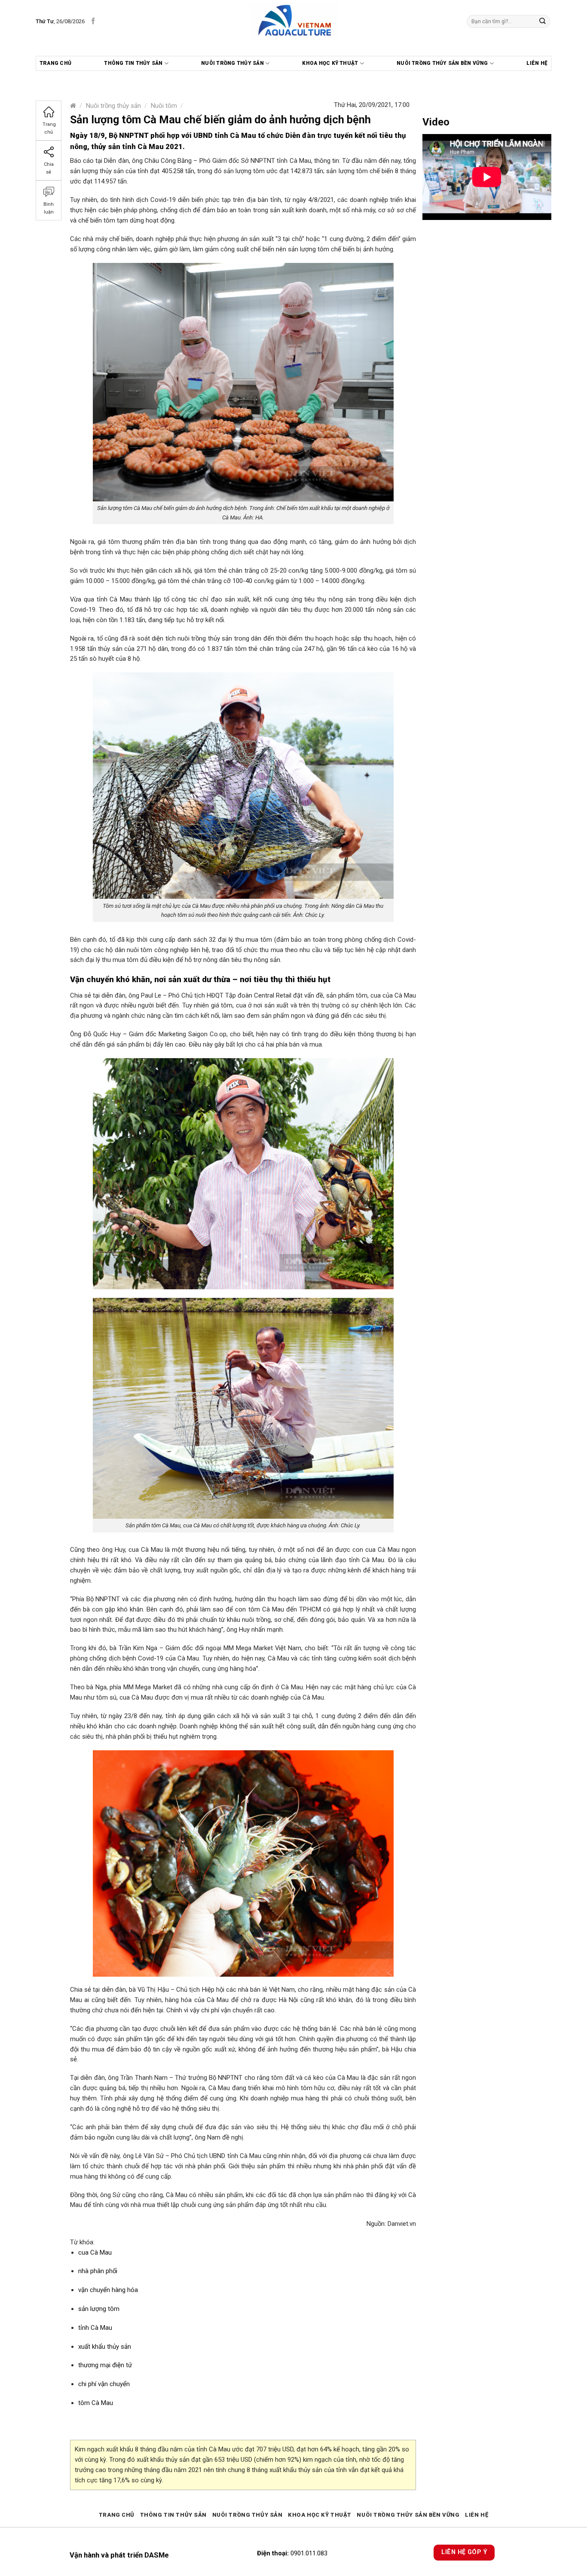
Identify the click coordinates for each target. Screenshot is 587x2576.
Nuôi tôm (164, 106)
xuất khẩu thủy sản (105, 2347)
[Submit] (543, 21)
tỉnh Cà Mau (95, 2328)
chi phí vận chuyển (104, 2384)
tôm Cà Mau (96, 2403)
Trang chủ (55, 63)
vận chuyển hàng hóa (108, 2290)
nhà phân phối (98, 2271)
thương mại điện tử (105, 2365)
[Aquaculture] (294, 21)
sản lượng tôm (99, 2309)
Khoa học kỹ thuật (330, 63)
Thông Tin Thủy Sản (133, 63)
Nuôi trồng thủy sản (232, 63)
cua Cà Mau (95, 2252)
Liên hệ (537, 63)
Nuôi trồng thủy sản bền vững (442, 63)
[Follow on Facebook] (93, 21)
